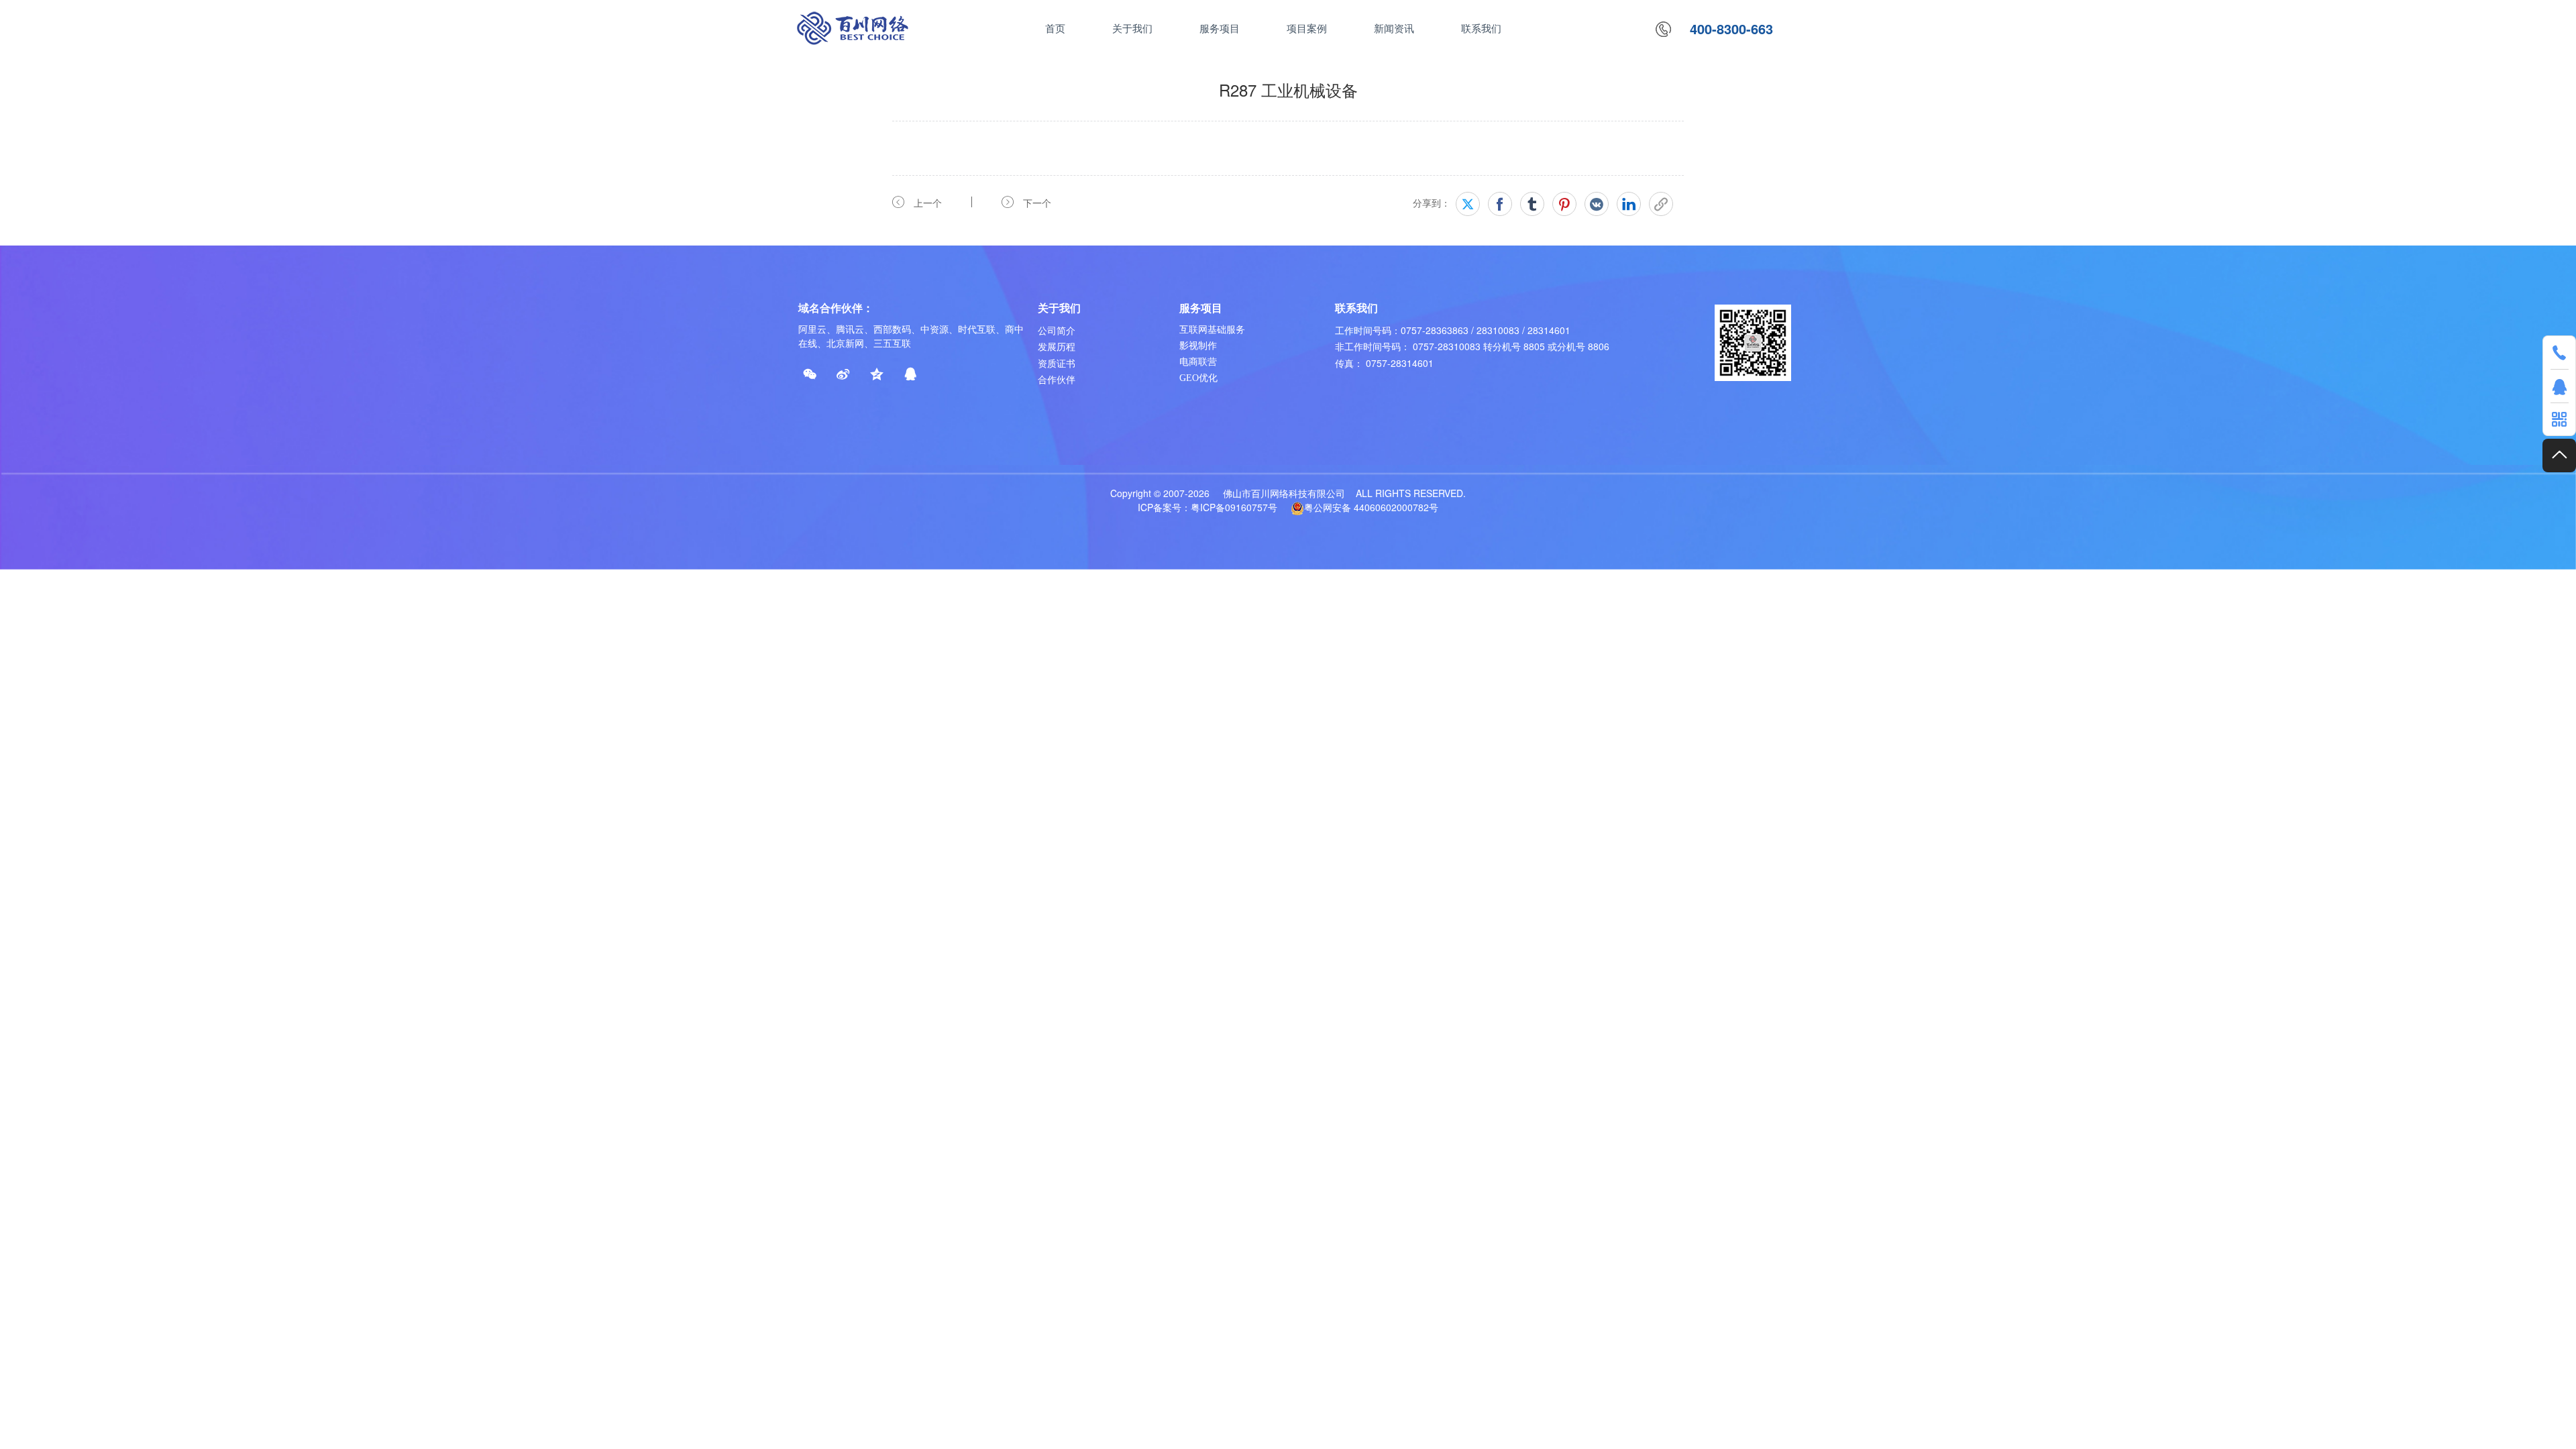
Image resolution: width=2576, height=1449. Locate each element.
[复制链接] (1661, 204)
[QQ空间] (877, 374)
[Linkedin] (1629, 204)
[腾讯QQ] (910, 374)
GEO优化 (1198, 378)
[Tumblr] (1532, 204)
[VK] (1597, 204)
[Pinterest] (1564, 204)
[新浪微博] (843, 374)
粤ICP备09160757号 (1234, 507)
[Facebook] (1500, 204)
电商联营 (1198, 362)
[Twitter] (1468, 204)
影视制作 (1198, 346)
